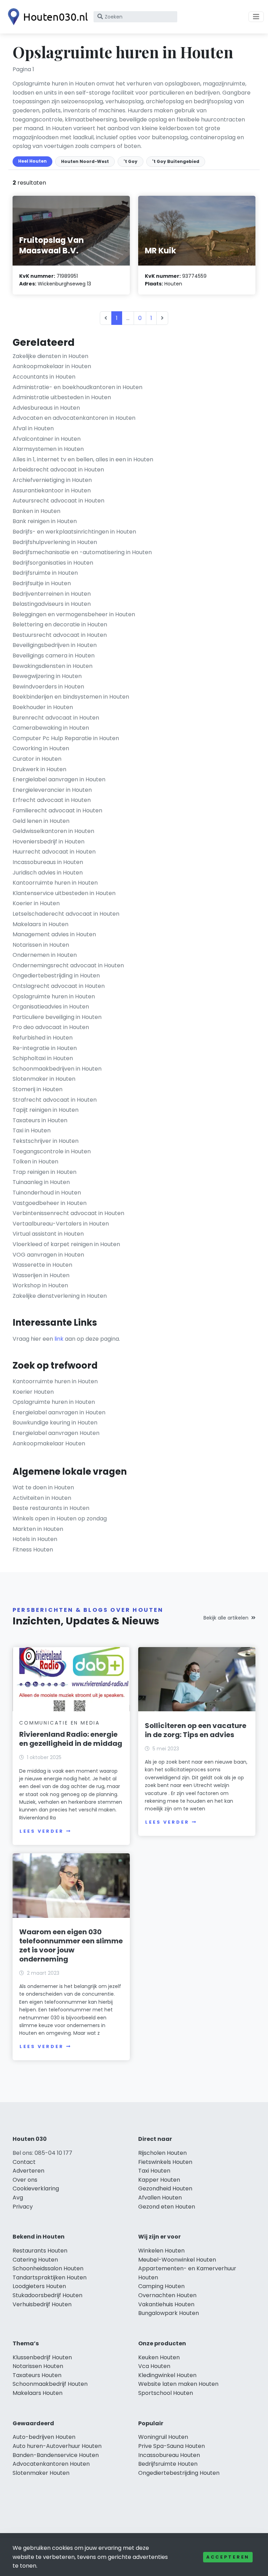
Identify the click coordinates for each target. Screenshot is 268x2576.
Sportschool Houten (166, 2393)
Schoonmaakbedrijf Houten (50, 2384)
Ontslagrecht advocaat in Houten (59, 986)
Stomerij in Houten (38, 1089)
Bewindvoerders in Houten (48, 687)
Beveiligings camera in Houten (54, 656)
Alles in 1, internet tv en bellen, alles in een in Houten (83, 459)
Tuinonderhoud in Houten (47, 1193)
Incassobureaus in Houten (48, 862)
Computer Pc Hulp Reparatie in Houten (66, 738)
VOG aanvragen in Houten (48, 1255)
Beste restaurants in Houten (51, 1508)
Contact (24, 2162)
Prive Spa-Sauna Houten (172, 2446)
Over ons (25, 2180)
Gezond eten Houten (167, 2207)
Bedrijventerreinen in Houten (52, 594)
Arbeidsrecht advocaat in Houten (58, 470)
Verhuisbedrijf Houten (42, 2304)
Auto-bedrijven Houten (44, 2437)
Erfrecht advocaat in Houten (52, 800)
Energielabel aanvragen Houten (56, 1433)
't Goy (131, 161)
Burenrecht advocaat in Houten (56, 718)
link (59, 1339)
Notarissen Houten (38, 2366)
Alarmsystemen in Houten (48, 449)
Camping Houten (161, 2286)
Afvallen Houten (160, 2198)
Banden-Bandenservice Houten (56, 2455)
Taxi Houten (154, 2171)
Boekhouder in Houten (43, 707)
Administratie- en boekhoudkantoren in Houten (77, 387)
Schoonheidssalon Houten (48, 2268)
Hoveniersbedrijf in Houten (49, 842)
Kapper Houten (159, 2180)
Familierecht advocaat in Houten (57, 810)
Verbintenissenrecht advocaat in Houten (68, 1213)
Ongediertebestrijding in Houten (56, 976)
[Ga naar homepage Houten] (46, 17)
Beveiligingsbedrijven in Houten (55, 645)
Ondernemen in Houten (45, 955)
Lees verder (42, 1831)
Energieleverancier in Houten (52, 790)
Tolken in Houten (35, 1162)
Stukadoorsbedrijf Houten (47, 2295)
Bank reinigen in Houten (45, 521)
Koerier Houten (33, 1392)
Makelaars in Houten (40, 924)
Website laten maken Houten (178, 2384)
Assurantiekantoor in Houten (52, 490)
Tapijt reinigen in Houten (46, 1110)
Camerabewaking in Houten (51, 728)
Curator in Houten (37, 759)
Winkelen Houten (161, 2251)
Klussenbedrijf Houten (42, 2357)
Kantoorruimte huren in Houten (55, 883)
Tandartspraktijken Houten (50, 2277)
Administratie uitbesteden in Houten (62, 397)
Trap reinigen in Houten (44, 1172)
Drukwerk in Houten (39, 769)
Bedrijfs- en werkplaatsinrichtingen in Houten (74, 532)
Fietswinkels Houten (165, 2162)
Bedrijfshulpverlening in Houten (55, 542)
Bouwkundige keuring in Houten (55, 1423)
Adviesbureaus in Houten (46, 408)
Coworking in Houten (41, 748)
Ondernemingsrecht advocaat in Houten (68, 965)
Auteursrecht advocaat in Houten (58, 501)
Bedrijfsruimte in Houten (45, 573)
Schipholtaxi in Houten (43, 1058)
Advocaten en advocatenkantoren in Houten (74, 418)
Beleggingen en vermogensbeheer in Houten (74, 614)
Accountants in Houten (44, 377)
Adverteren (28, 2171)
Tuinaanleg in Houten (41, 1182)
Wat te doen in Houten (43, 1487)
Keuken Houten (159, 2357)
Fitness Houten (33, 1550)
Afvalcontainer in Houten (47, 439)
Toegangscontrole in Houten (52, 1151)
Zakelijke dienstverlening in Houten (60, 1296)
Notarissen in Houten (41, 945)
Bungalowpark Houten (169, 2313)
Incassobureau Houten (169, 2455)
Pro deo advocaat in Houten (51, 1027)
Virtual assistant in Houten (48, 1234)
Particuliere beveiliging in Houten (57, 1017)
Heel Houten (32, 161)
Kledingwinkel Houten (167, 2375)
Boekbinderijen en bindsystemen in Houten (71, 697)
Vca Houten (154, 2366)
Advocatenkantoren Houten (51, 2464)
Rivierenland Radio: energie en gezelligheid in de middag (71, 1739)
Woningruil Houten (163, 2437)
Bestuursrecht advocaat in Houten (60, 635)
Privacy (23, 2207)
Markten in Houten (38, 1529)
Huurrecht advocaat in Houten (54, 852)
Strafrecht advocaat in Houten (55, 1100)
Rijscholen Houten (162, 2153)
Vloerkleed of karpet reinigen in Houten (66, 1244)
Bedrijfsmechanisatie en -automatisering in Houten (82, 552)
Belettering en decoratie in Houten (60, 624)
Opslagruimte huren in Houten (54, 996)
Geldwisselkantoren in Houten (53, 831)
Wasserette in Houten (42, 1265)
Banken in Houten (36, 511)
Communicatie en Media (59, 1723)
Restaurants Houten (40, 2251)
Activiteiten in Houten (42, 1498)
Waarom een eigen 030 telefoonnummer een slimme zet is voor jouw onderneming (71, 1945)
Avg (18, 2198)
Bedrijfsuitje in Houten (42, 583)
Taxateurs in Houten (40, 1120)
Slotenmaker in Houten (44, 1079)
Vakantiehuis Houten (166, 2304)
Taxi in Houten (32, 1130)
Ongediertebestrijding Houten (179, 2473)
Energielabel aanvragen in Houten (59, 779)
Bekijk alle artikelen (226, 1618)
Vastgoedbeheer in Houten (50, 1203)
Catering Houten (35, 2260)
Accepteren (228, 2557)
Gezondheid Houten (165, 2188)
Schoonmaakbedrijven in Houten (57, 1069)
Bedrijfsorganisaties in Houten (53, 563)
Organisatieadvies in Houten (51, 1007)
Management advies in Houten (54, 934)
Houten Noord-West (85, 161)
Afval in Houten (33, 428)
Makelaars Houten (38, 2393)
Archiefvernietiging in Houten (52, 480)
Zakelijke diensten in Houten (50, 356)
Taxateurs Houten (37, 2375)
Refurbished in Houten (43, 1038)
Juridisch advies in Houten (48, 873)
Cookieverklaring (36, 2188)
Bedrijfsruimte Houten (168, 2464)
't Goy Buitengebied (176, 161)
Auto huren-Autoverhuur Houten (57, 2446)
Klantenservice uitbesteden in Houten (64, 893)
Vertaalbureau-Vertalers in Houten (61, 1224)
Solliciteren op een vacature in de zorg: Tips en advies (196, 1730)
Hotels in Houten (35, 1539)
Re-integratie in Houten (45, 1048)
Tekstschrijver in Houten (46, 1141)
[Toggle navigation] (256, 17)
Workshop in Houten (40, 1285)
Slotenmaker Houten (41, 2473)
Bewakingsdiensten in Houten (53, 666)
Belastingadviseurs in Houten (52, 604)
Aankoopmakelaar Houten (49, 1443)
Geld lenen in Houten (41, 821)
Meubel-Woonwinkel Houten (177, 2260)
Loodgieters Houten (39, 2286)
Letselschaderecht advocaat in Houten (66, 914)
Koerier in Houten (36, 903)
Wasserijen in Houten (41, 1275)
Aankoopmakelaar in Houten (52, 366)
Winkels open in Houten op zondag (60, 1518)
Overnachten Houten (167, 2295)
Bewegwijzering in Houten (47, 676)
